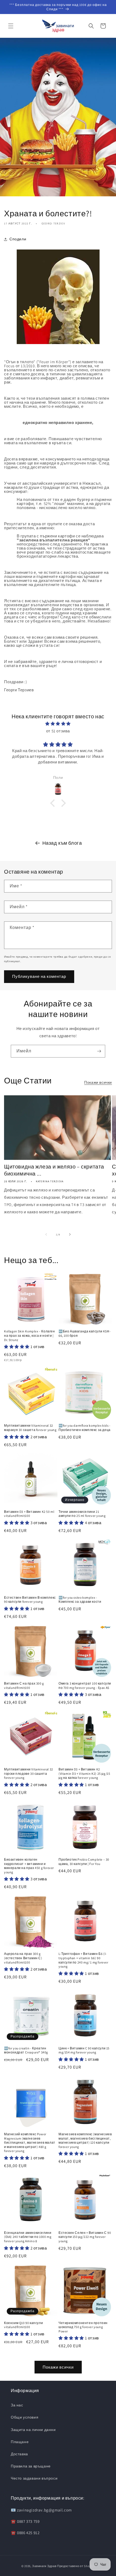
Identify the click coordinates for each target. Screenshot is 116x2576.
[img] (58, 724)
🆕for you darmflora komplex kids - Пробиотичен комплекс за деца (85, 1428)
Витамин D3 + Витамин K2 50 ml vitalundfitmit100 (29, 1514)
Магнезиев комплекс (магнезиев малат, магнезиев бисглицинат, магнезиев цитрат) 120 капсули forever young (85, 2140)
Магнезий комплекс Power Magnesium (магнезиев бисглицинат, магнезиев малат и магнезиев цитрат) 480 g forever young (30, 2142)
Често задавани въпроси (34, 2478)
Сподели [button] (18, 239)
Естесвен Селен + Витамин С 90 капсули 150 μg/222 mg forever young (85, 2237)
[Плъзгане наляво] (46, 1234)
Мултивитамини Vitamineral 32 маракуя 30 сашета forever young (30, 1428)
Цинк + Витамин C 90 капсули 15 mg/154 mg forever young (84, 2050)
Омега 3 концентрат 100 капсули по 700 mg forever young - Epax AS (85, 1686)
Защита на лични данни (33, 2430)
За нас (17, 2405)
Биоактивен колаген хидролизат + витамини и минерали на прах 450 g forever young (29, 1866)
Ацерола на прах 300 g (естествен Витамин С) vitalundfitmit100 (23, 1958)
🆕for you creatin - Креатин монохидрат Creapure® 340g (26, 2050)
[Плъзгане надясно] (70, 1234)
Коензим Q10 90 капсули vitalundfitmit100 (23, 2325)
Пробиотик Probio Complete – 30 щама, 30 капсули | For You (84, 1862)
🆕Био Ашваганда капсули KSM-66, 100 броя (85, 1333)
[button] (11, 26)
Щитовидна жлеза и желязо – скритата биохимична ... (54, 1170)
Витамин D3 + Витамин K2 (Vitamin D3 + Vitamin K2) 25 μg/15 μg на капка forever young (84, 1773)
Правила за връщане (31, 2466)
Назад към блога (62, 843)
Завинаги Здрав (44, 2566)
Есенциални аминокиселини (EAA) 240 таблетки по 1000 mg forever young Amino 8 (28, 2237)
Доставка (19, 2454)
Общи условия (25, 2417)
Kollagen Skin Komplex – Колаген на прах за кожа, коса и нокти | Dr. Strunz (30, 1335)
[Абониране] (99, 1051)
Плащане (20, 2442)
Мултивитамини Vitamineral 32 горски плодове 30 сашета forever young (29, 1773)
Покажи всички (98, 1082)
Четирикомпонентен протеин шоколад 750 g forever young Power (83, 2327)
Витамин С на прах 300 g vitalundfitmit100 (24, 1686)
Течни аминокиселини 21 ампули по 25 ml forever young (82, 1514)
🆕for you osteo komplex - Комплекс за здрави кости (80, 1600)
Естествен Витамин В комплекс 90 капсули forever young (30, 1600)
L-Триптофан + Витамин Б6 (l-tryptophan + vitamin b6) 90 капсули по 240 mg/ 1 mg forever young (83, 1960)
